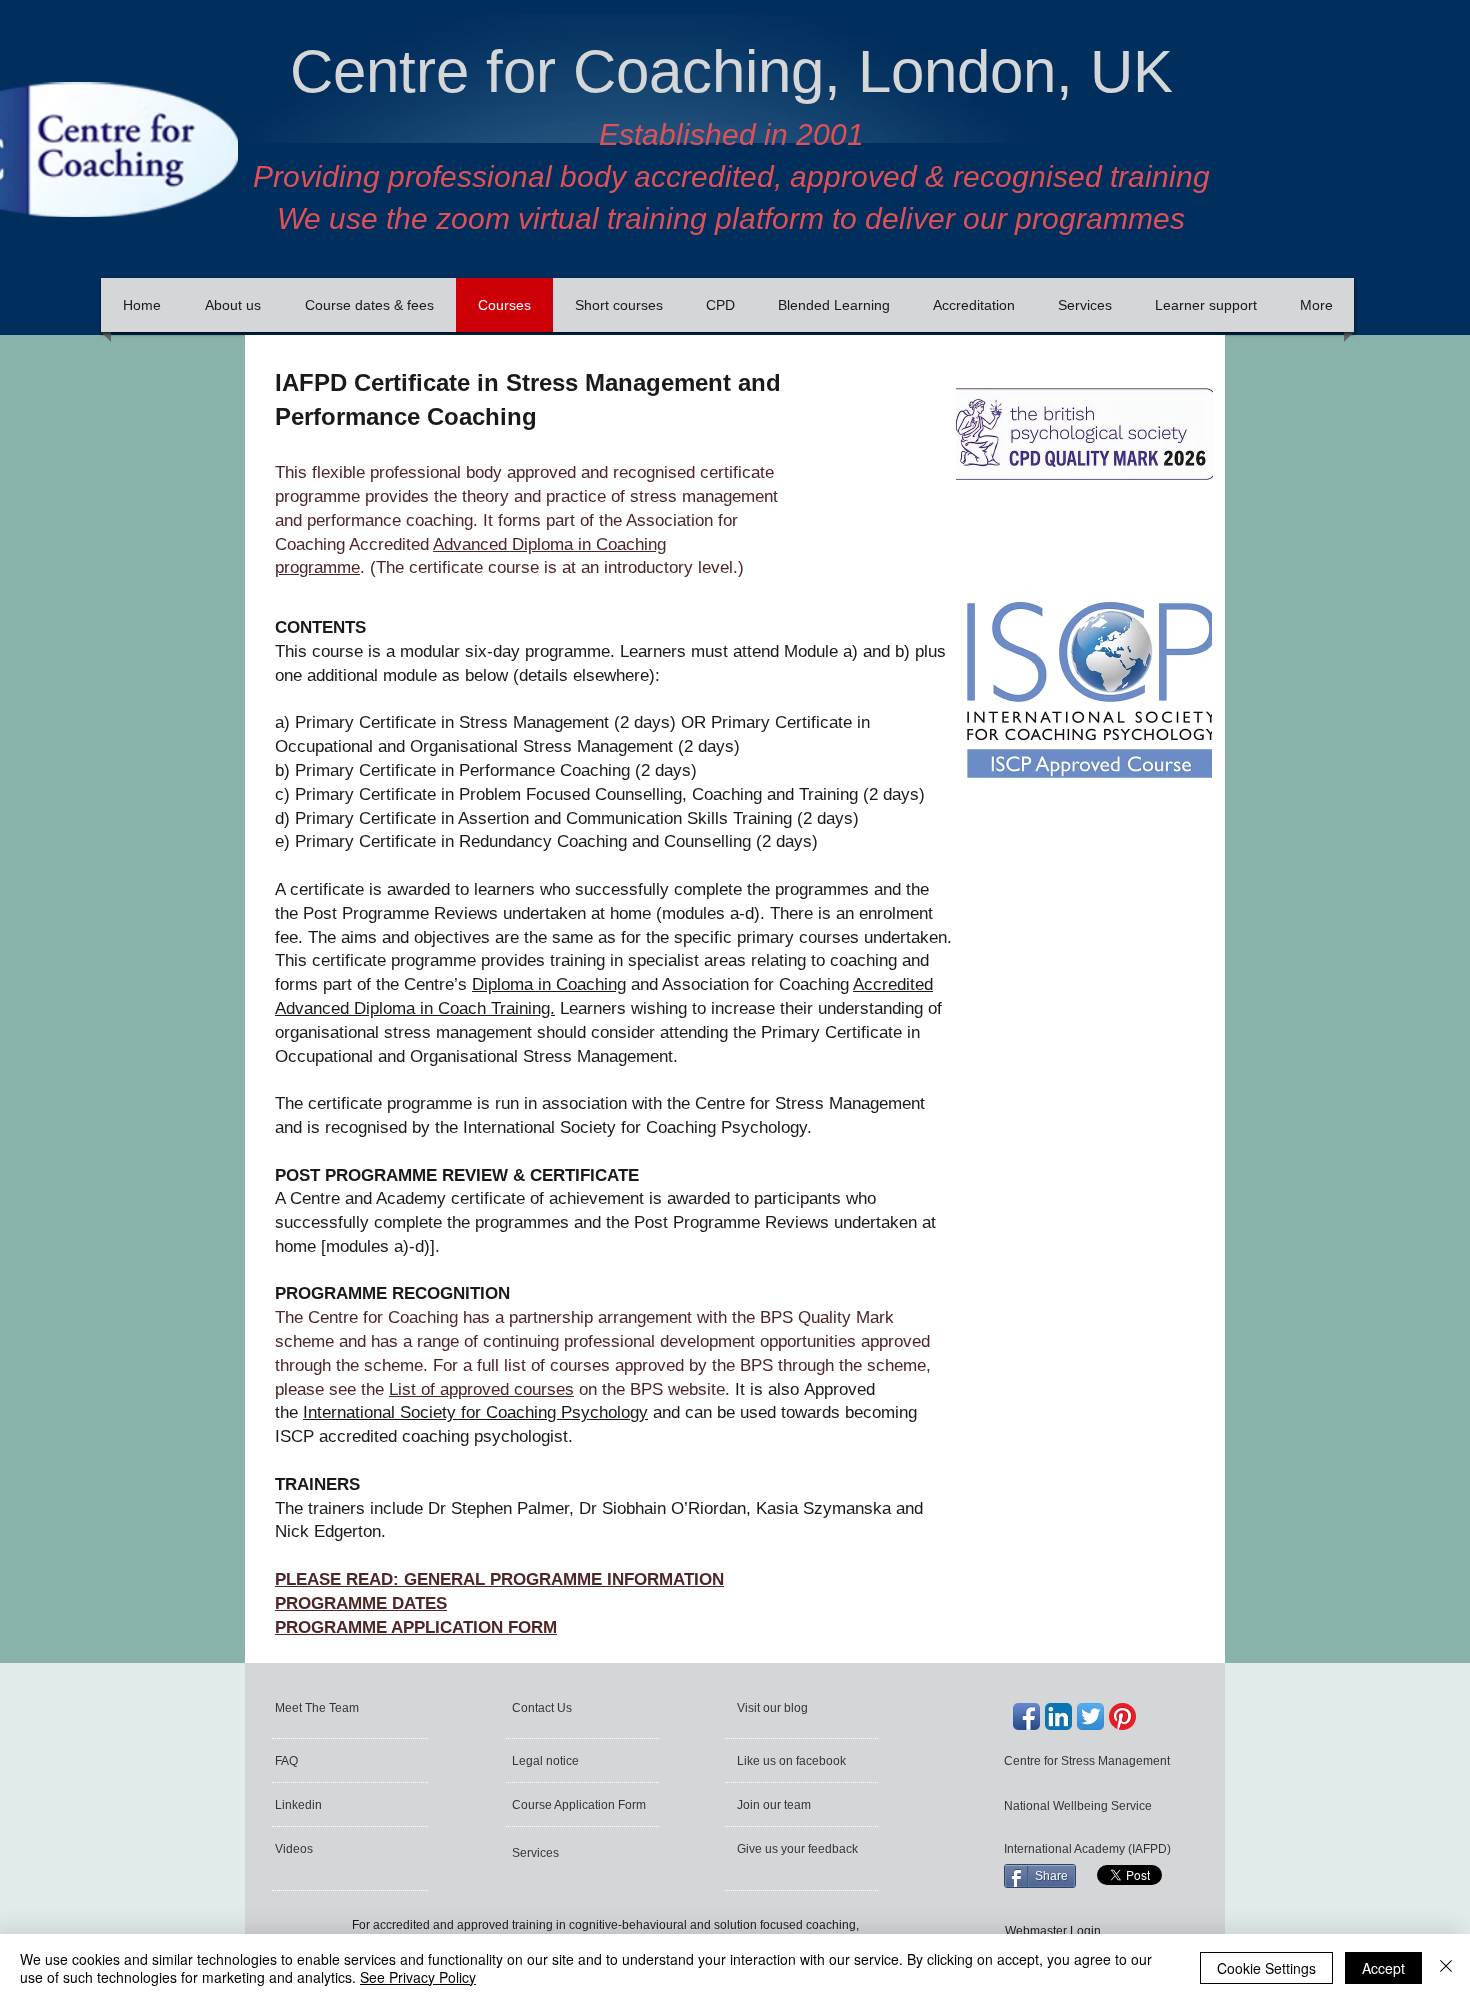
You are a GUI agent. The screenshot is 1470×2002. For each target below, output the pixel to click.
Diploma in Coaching (549, 984)
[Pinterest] (1122, 1716)
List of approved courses (481, 1389)
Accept (1383, 1968)
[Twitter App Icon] (1090, 1716)
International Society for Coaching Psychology (475, 1412)
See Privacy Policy (418, 1977)
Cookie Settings (1266, 1968)
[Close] (1446, 1968)
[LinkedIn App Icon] (1058, 1716)
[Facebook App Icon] (1026, 1716)
